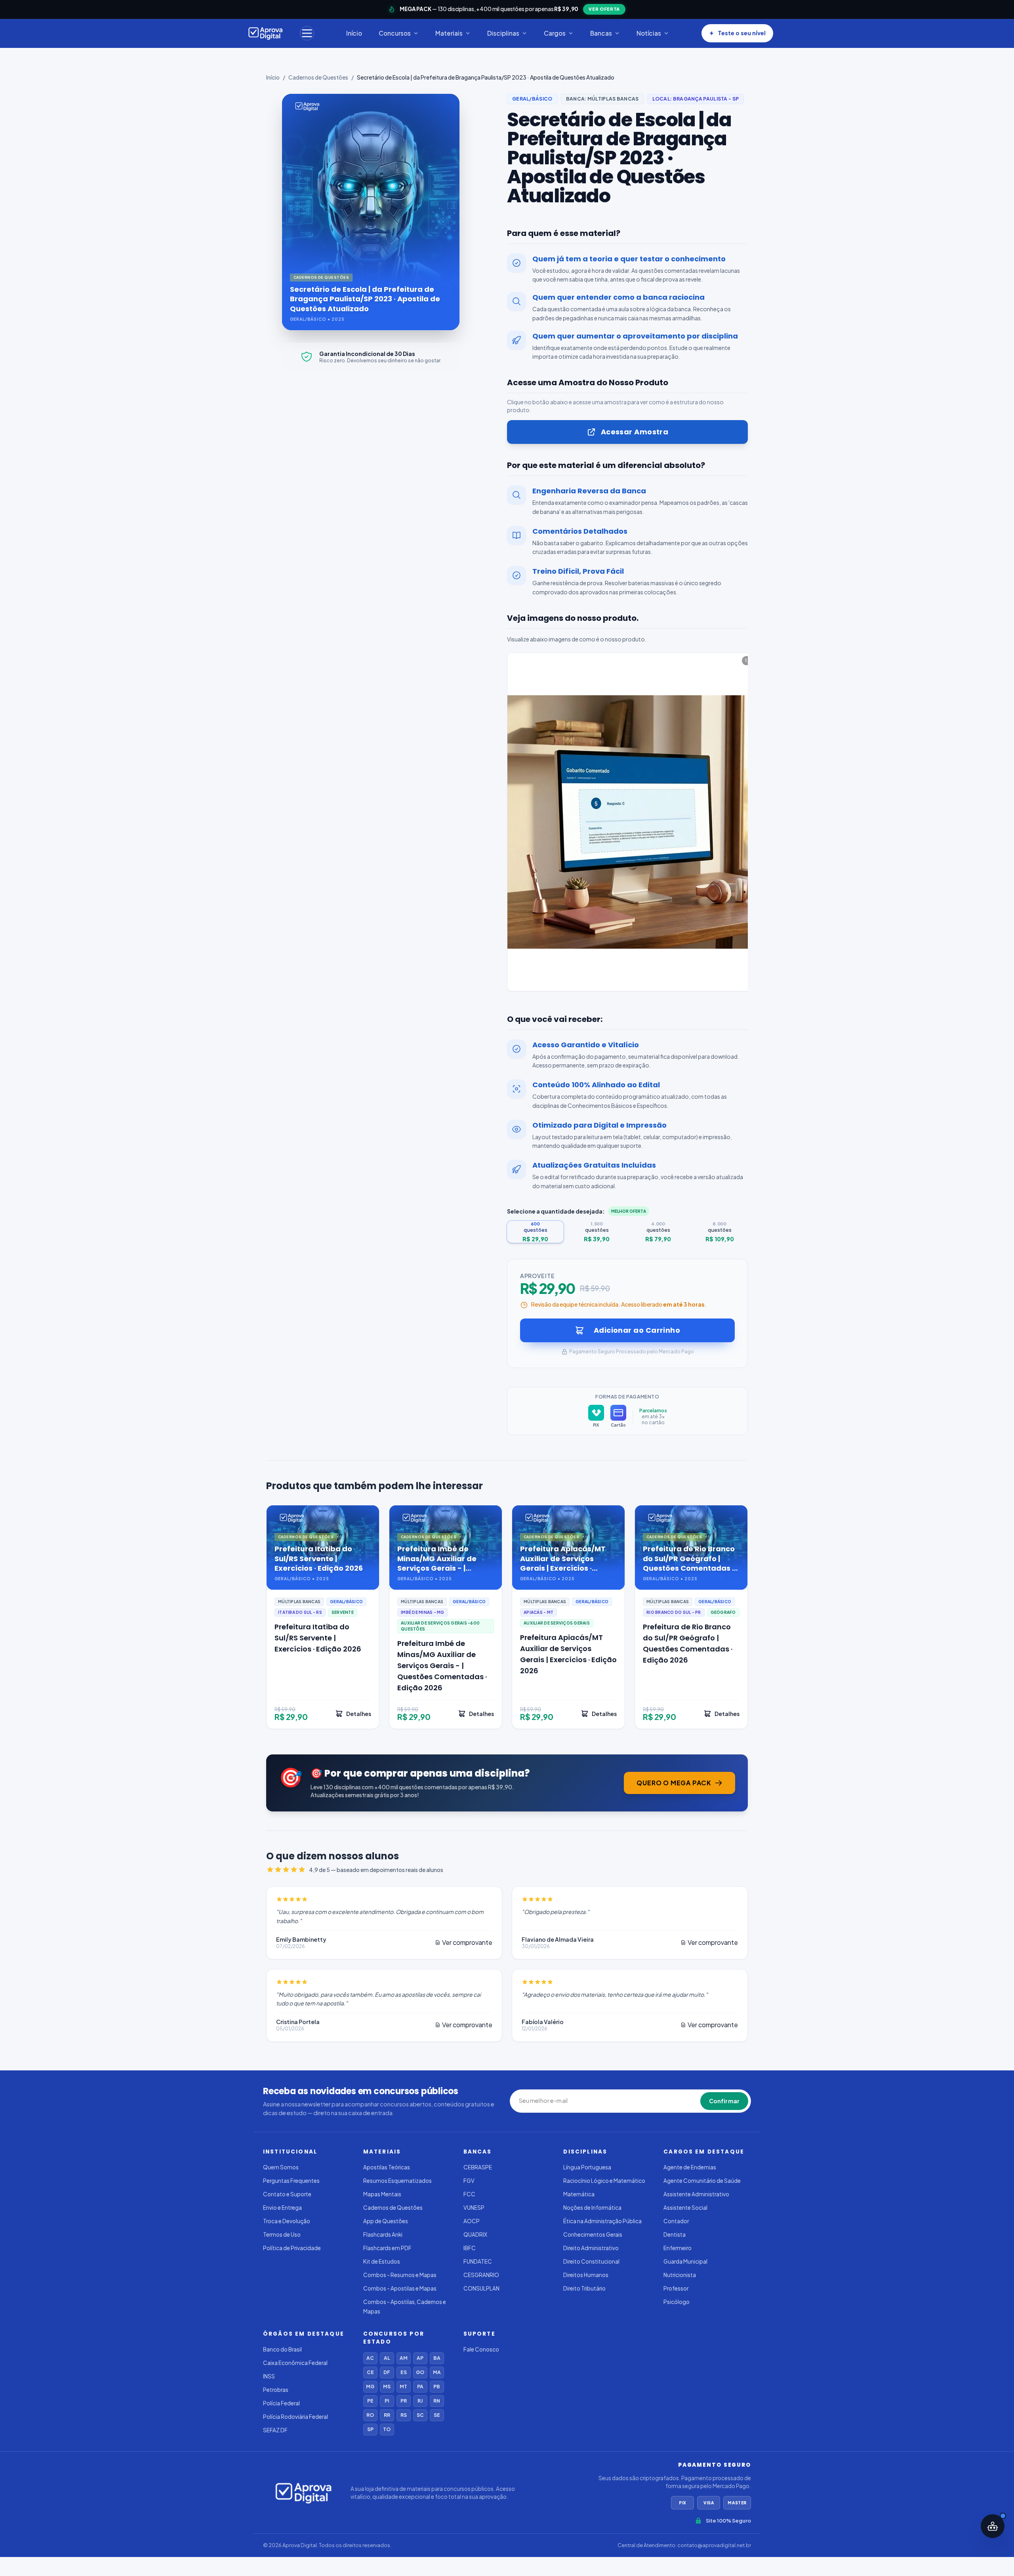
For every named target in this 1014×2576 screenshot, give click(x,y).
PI (387, 2401)
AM (404, 2358)
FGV (469, 2181)
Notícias (649, 33)
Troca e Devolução (287, 2221)
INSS (269, 2376)
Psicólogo (677, 2302)
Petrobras (276, 2390)
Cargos (555, 33)
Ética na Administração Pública (602, 2221)
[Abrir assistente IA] (993, 2526)
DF (387, 2372)
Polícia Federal (281, 2403)
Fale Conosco (481, 2349)
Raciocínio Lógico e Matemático (604, 2181)
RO (370, 2415)
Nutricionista (680, 2275)
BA (437, 2358)
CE (370, 2372)
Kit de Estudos (382, 2261)
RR (387, 2415)
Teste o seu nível (742, 33)
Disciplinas (503, 33)
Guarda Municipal (685, 2261)
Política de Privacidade (292, 2248)
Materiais (449, 33)
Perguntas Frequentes (291, 2181)
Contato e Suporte (287, 2194)
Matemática (579, 2194)
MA (437, 2372)
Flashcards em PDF (387, 2248)
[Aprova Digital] (266, 33)
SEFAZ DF (275, 2430)
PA (420, 2387)
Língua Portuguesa (587, 2167)
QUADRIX (475, 2234)
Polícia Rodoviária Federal (295, 2417)
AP (420, 2358)
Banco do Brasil (282, 2349)
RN (437, 2401)
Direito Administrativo (591, 2248)
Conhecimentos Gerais (593, 2234)
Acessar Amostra (635, 432)
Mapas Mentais (382, 2194)
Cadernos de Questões (318, 77)
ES (404, 2372)
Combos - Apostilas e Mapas (400, 2288)
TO (387, 2429)
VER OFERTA (604, 9)
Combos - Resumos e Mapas (400, 2275)
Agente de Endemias (690, 2167)
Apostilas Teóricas (387, 2167)
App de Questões (386, 2221)
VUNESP (474, 2208)
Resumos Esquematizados (397, 2181)
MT (403, 2387)
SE (437, 2415)
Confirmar (724, 2101)
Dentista (675, 2234)
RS (404, 2415)
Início (354, 33)
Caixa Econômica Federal (295, 2363)
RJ (420, 2401)
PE (370, 2401)
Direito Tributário (584, 2288)
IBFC (470, 2248)
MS (387, 2387)
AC (370, 2358)
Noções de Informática (592, 2208)
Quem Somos (281, 2167)
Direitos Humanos (586, 2275)
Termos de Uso (282, 2234)
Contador (676, 2221)
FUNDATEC (478, 2261)
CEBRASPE (478, 2167)
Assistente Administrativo (696, 2194)
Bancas (601, 33)
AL (387, 2358)
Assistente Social (685, 2208)
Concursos (395, 33)
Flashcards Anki (383, 2234)
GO (420, 2372)
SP (370, 2429)
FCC (469, 2194)
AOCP (472, 2221)
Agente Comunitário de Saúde (702, 2181)
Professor (676, 2288)
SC (420, 2415)
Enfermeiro (678, 2248)
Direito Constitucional (591, 2261)
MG (370, 2387)
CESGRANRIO (481, 2275)
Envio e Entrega (282, 2208)
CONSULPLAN (481, 2288)
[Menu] (307, 33)
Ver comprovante (467, 1942)
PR (404, 2401)
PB (437, 2387)
